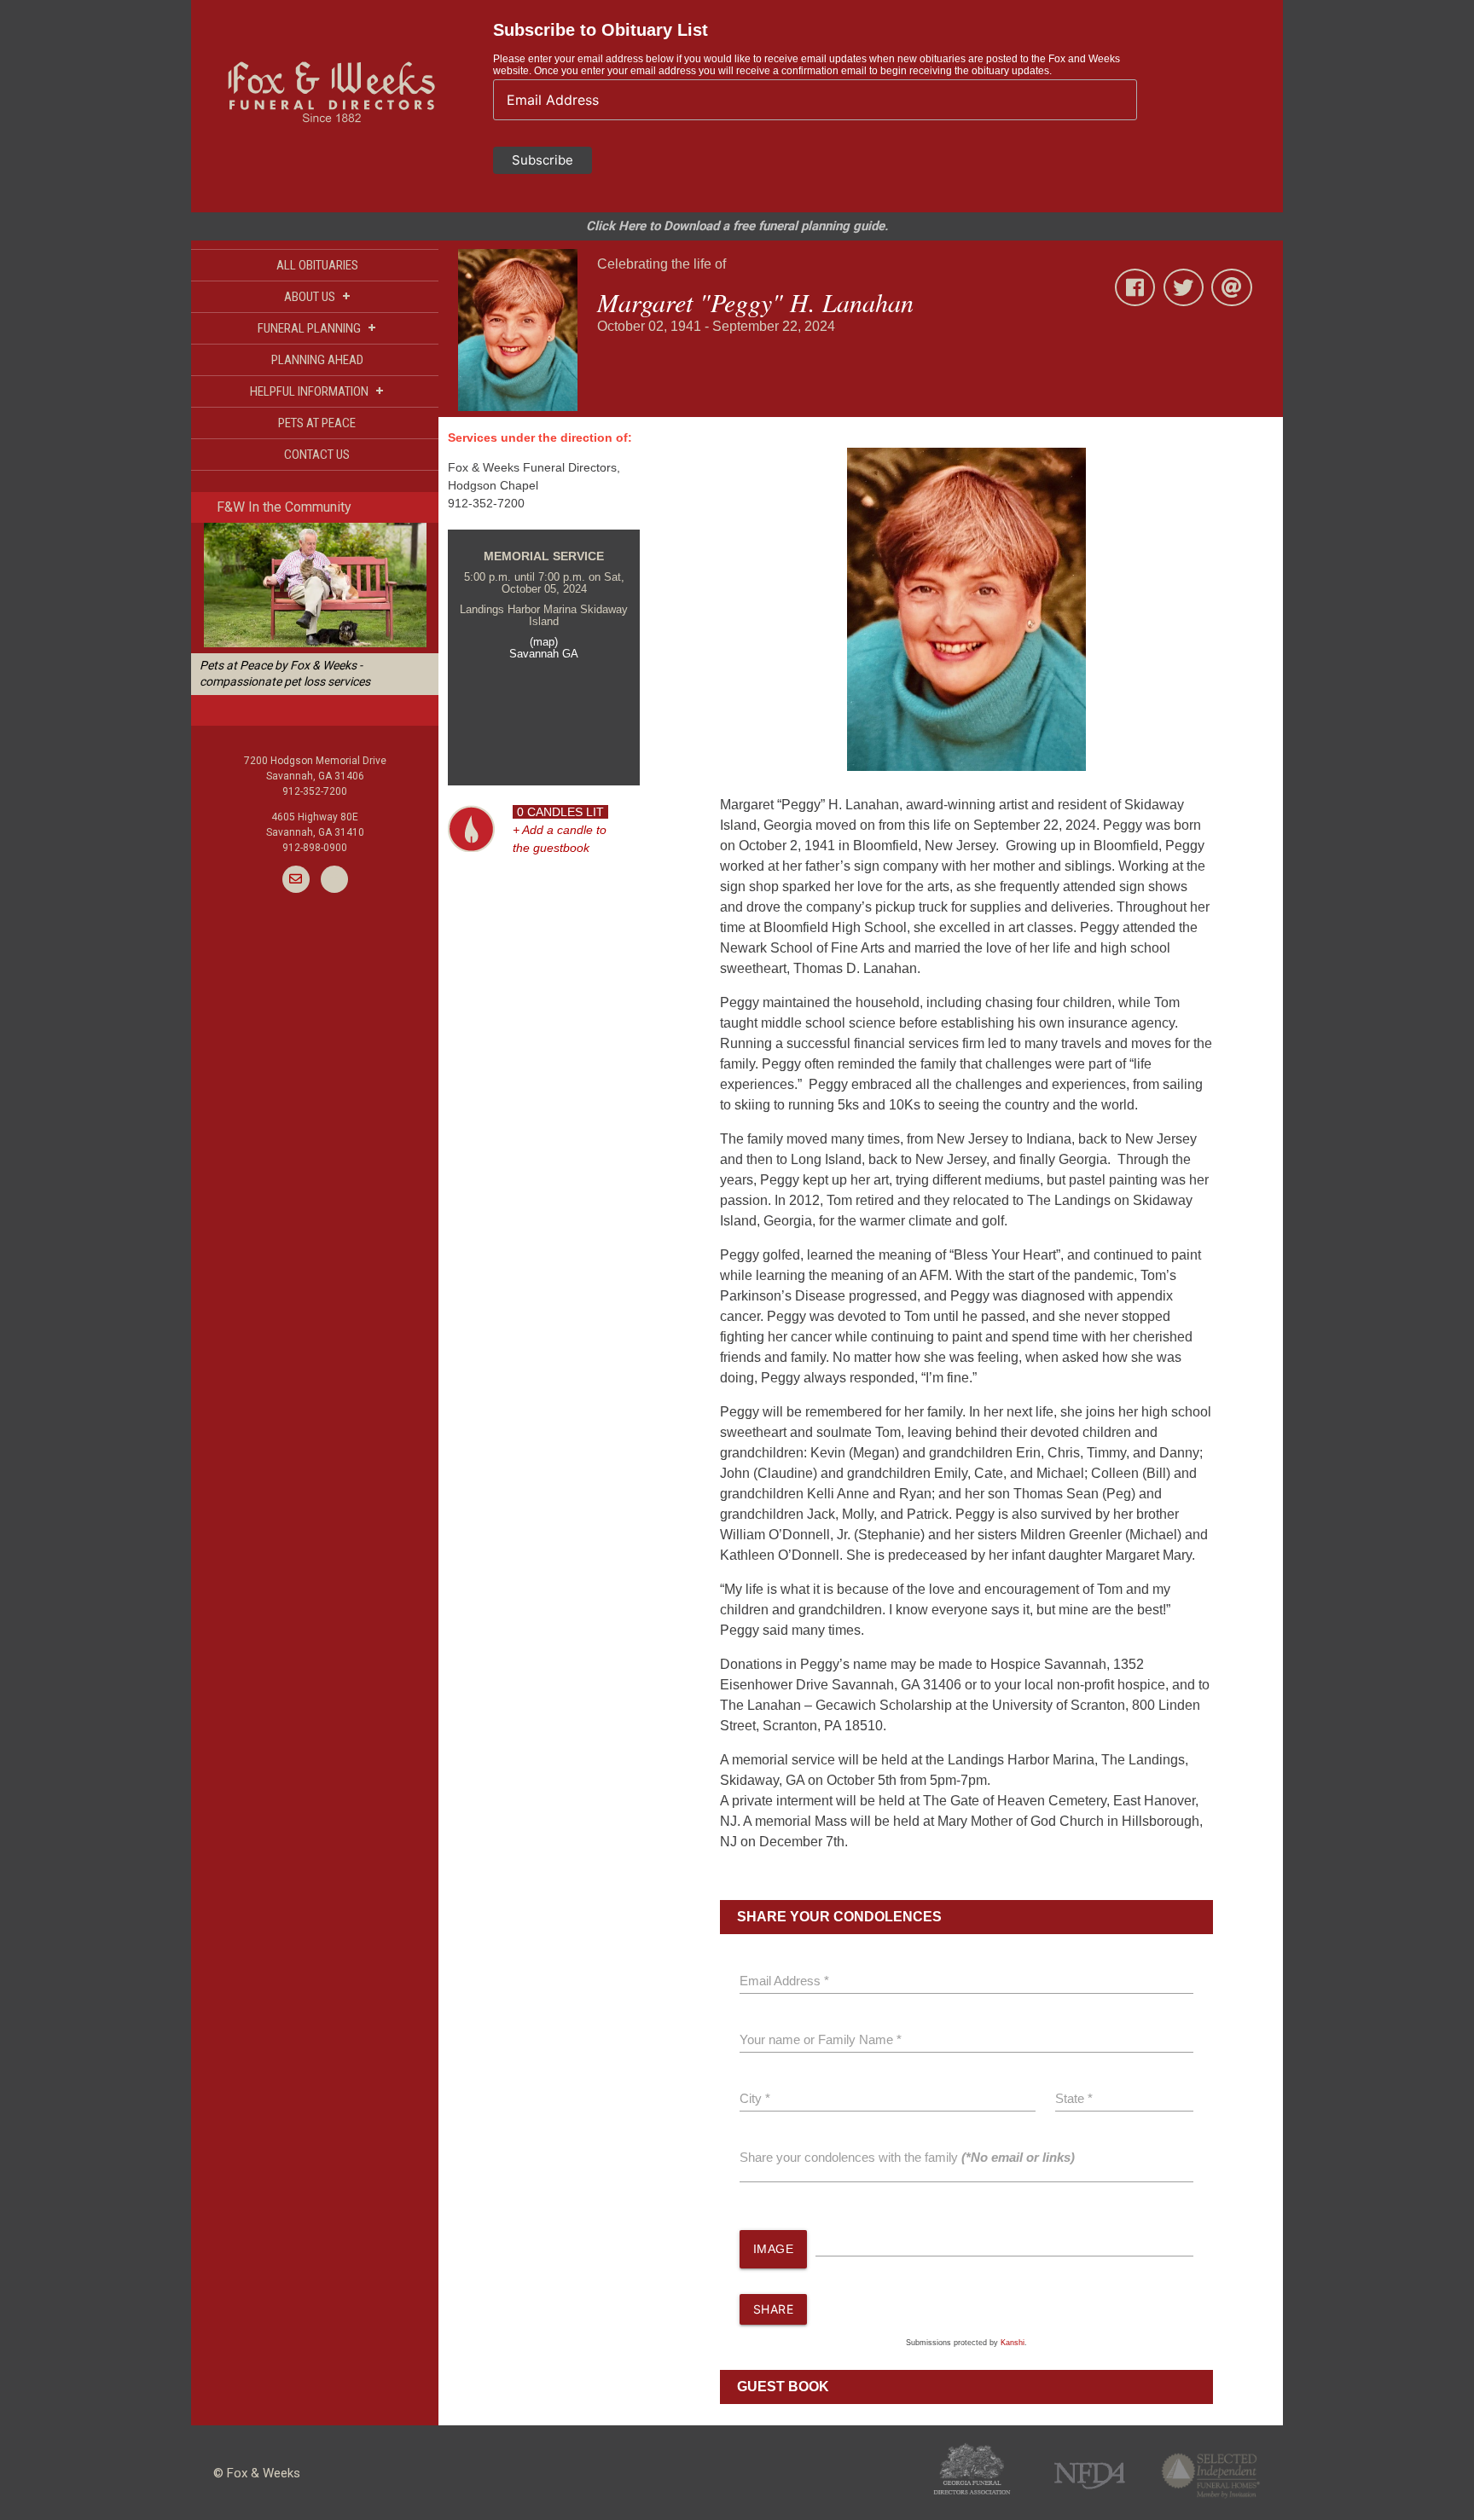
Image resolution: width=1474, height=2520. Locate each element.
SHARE (774, 2309)
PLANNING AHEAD (317, 360)
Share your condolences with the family (907, 2157)
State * (1074, 2098)
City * (755, 2098)
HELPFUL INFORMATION (317, 391)
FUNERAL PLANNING (317, 328)
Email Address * (784, 1981)
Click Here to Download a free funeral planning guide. (737, 226)
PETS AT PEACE (317, 423)
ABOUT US (317, 296)
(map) (544, 642)
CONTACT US (317, 455)
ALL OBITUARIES (317, 265)
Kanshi (1013, 2343)
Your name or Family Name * (821, 2039)
